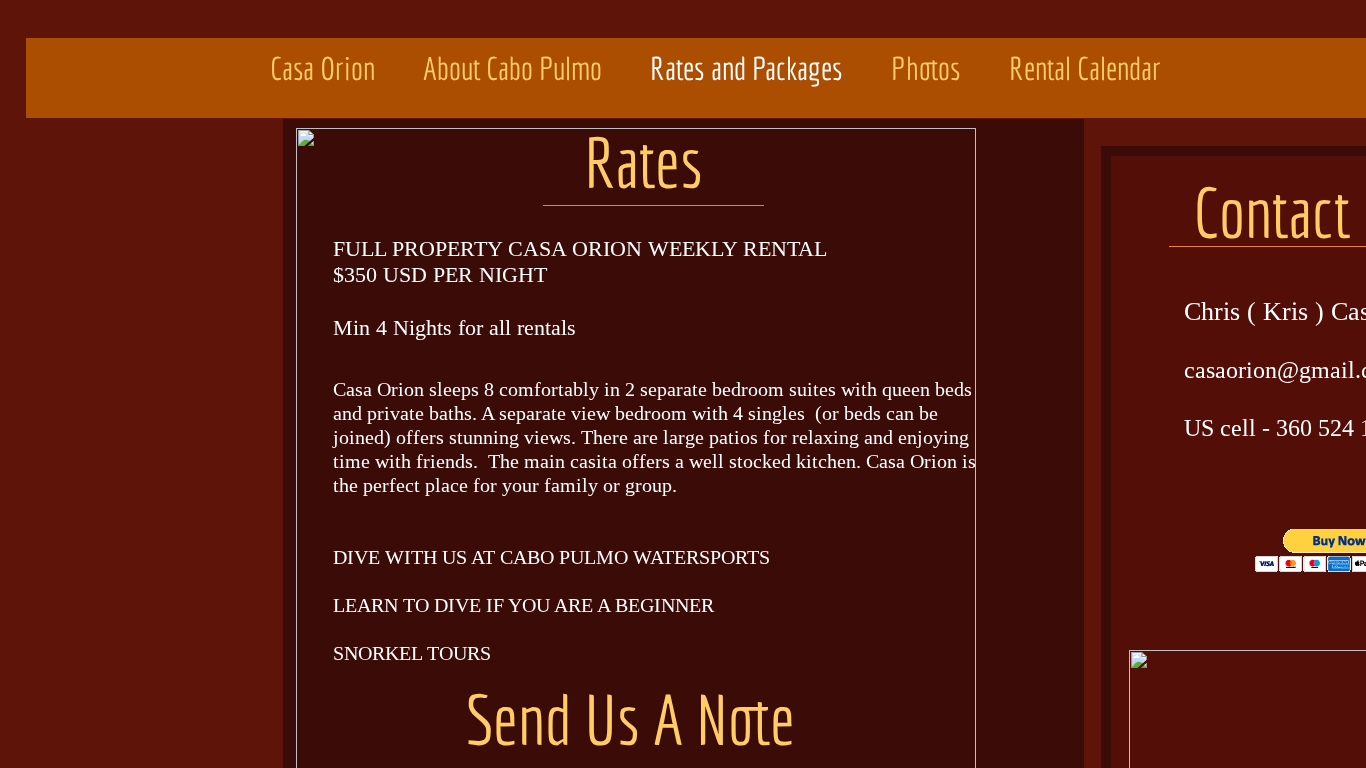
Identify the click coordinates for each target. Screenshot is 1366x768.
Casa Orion (322, 68)
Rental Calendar (1085, 68)
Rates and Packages (746, 68)
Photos (926, 68)
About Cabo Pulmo (512, 68)
